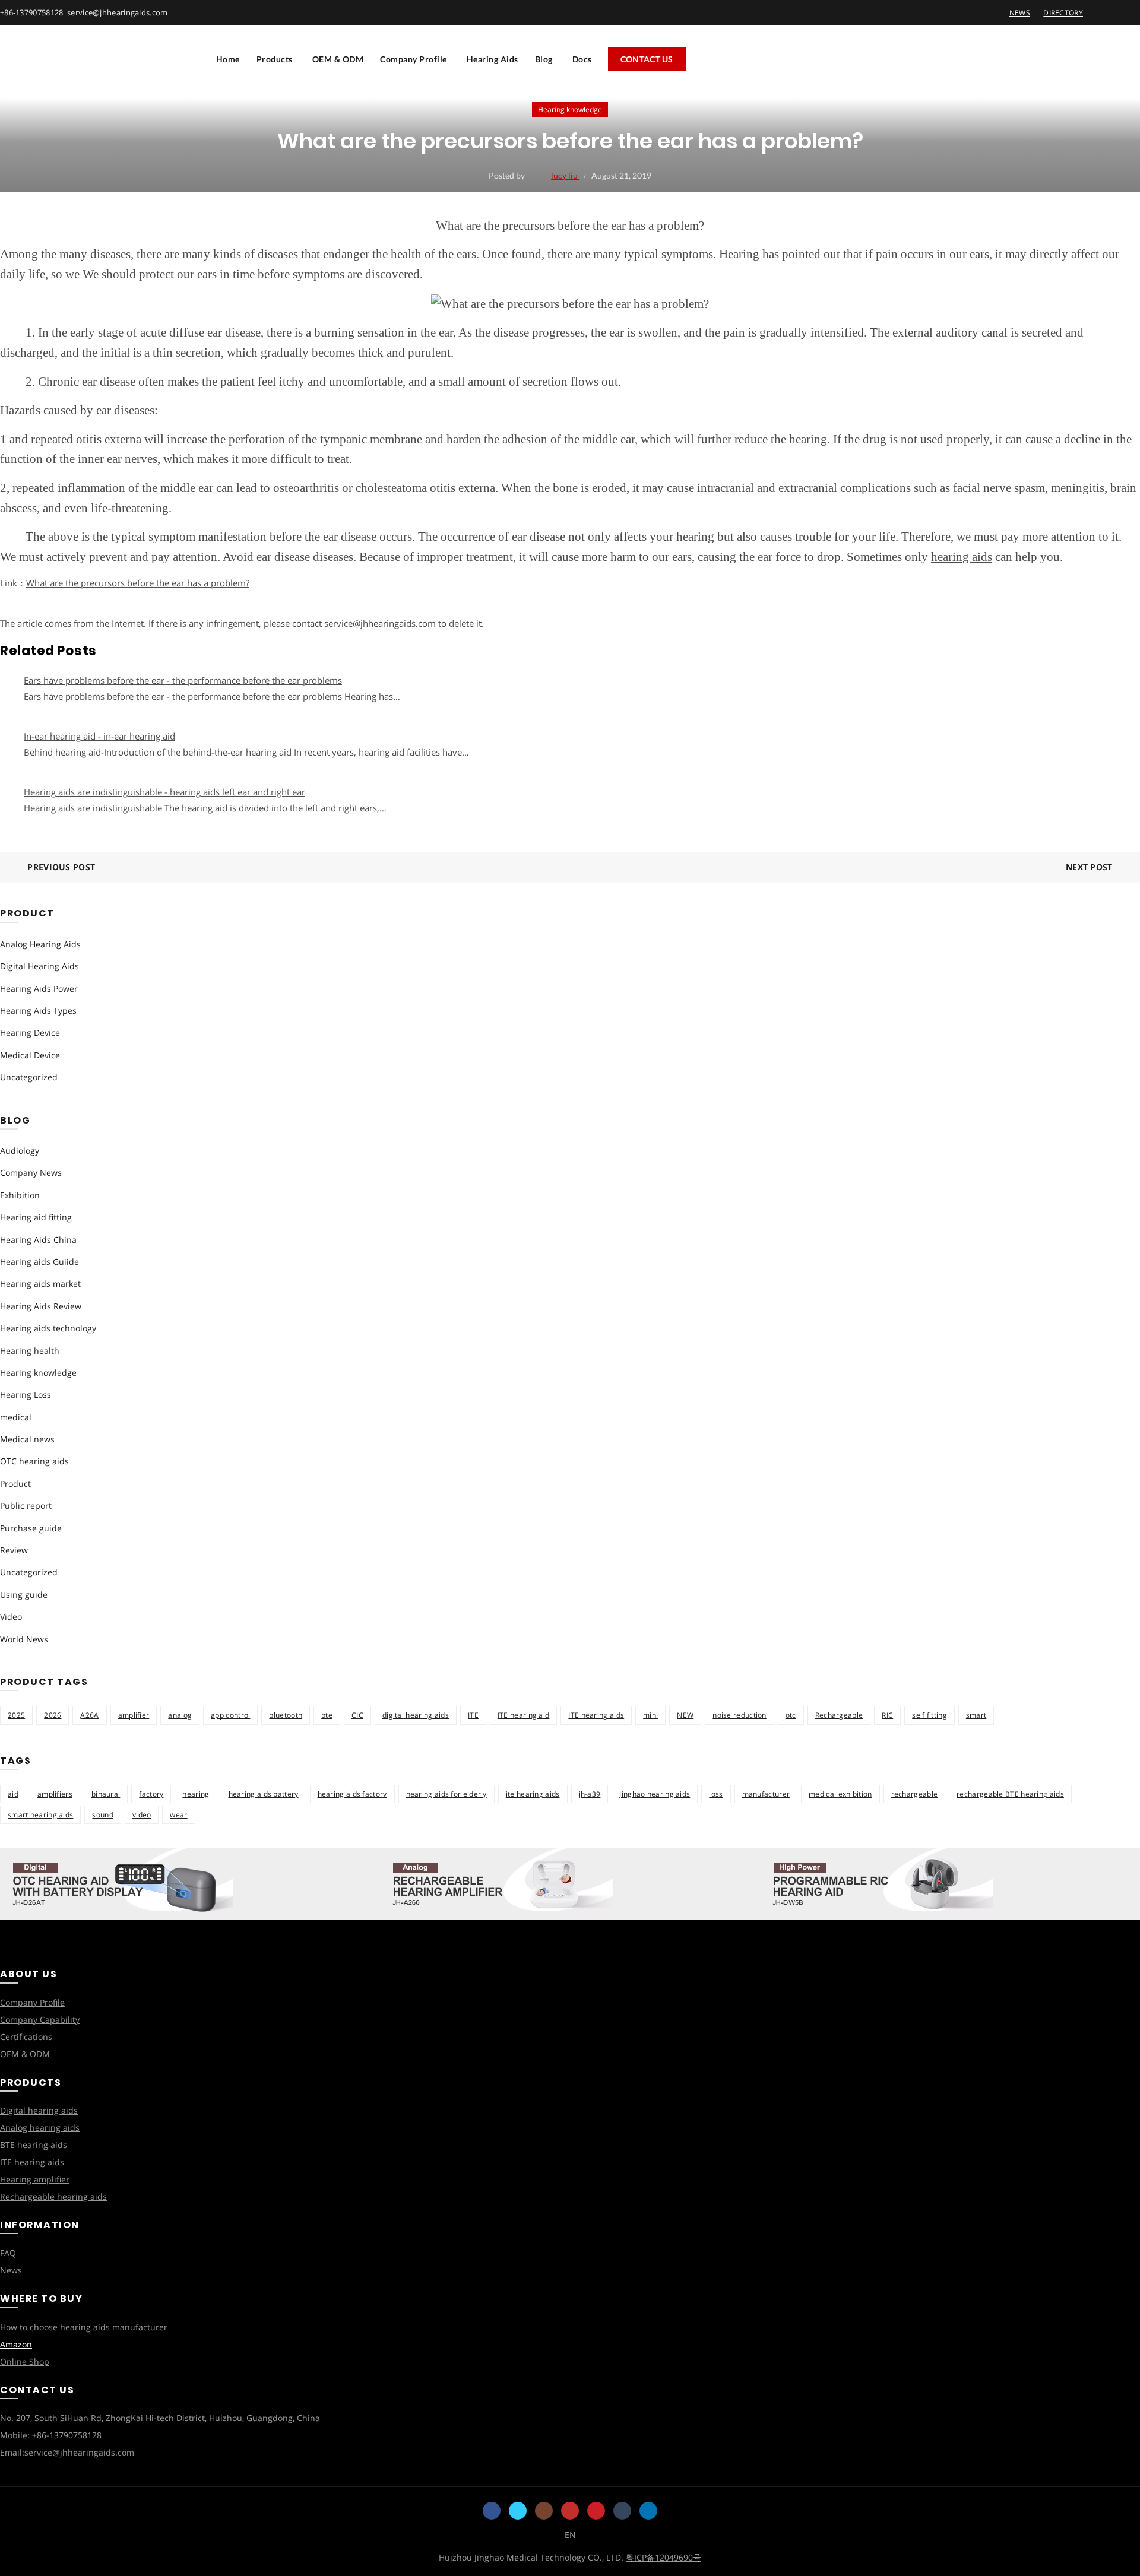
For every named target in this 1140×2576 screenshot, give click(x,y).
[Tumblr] (622, 2511)
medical (16, 1417)
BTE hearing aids (34, 2145)
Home (228, 59)
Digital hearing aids (39, 2110)
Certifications (26, 2037)
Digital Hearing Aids (39, 966)
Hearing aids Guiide (39, 1262)
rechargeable (915, 1794)
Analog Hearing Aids (40, 944)
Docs (582, 59)
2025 (16, 1715)
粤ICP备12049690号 (664, 2557)
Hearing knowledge (570, 110)
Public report (26, 1506)
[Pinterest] (596, 2511)
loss (716, 1794)
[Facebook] (492, 2511)
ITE (473, 1715)
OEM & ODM (338, 59)
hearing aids (962, 557)
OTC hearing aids (34, 1461)
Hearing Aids (493, 59)
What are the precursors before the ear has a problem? (138, 583)
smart (976, 1715)
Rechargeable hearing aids (53, 2196)
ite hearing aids (533, 1794)
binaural (106, 1794)
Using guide (24, 1595)
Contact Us (647, 59)
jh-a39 (590, 1794)
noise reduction (740, 1715)
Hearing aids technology (48, 1328)
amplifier (134, 1715)
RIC (887, 1715)
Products (275, 59)
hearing (196, 1794)
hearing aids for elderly (446, 1794)
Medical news (27, 1439)
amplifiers (55, 1794)
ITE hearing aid (524, 1715)
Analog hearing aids (40, 2128)
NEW (685, 1715)
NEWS (1020, 13)
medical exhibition (840, 1794)
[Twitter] (518, 2511)
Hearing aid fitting (36, 1217)
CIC (357, 1715)
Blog (544, 59)
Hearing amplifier (35, 2179)
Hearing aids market (40, 1284)
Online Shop (25, 2361)
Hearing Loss (26, 1395)
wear (178, 1815)
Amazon (16, 2344)
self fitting (930, 1715)
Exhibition (20, 1195)
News (11, 2270)
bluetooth (286, 1715)
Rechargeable (839, 1715)
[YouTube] (570, 2511)
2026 (53, 1715)
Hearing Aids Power (39, 989)
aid (13, 1794)
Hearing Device (30, 1032)
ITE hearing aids (596, 1715)
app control (230, 1715)
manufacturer (766, 1794)
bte (327, 1715)
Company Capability (40, 2020)
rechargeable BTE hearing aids (1010, 1794)
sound (103, 1815)
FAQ (8, 2253)
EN (570, 2535)
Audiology (20, 1151)
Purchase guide (31, 1528)
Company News (31, 1173)
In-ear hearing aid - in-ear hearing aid (99, 736)
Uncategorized (29, 1077)
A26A (89, 1715)
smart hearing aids (40, 1815)
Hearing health (30, 1351)
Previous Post (61, 867)
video (142, 1815)
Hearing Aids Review (41, 1306)
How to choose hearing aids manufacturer (84, 2327)
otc (791, 1715)
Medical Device (30, 1055)
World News (24, 1639)
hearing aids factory (352, 1794)
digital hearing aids (416, 1715)
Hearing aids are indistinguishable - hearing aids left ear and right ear (164, 792)
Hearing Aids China (38, 1240)
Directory (1063, 13)
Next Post (1089, 867)
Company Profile (414, 59)
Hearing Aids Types (38, 1011)
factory (151, 1794)
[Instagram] (544, 2511)
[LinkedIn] (648, 2511)
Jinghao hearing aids (655, 1794)
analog (180, 1715)
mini (650, 1715)
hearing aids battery (264, 1794)
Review (14, 1550)
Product (15, 1484)
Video (11, 1617)
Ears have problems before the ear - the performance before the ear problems (183, 680)
